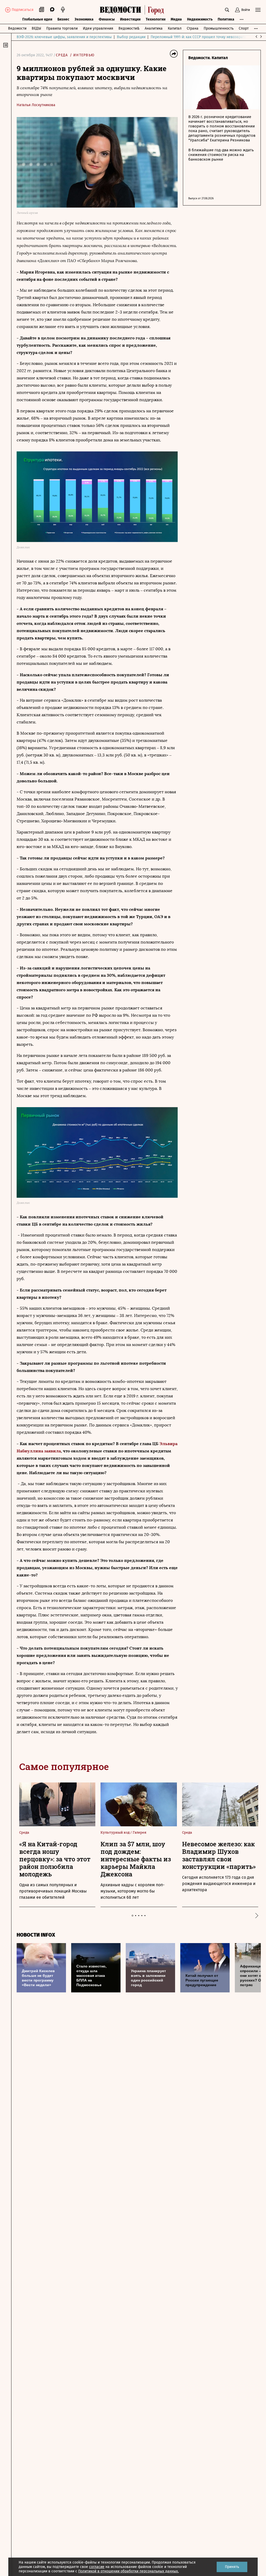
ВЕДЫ (36, 28)
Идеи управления (98, 28)
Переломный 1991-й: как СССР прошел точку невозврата (198, 37)
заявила (52, 1451)
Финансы (107, 19)
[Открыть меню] (258, 10)
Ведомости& (129, 28)
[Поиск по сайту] (227, 10)
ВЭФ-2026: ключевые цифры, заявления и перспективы (64, 37)
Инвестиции (130, 19)
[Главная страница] (133, 10)
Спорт (244, 28)
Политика (226, 19)
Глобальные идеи (37, 19)
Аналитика (154, 28)
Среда (62, 55)
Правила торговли (62, 28)
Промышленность (219, 28)
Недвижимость (200, 19)
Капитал (175, 28)
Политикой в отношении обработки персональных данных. (128, 2571)
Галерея (139, 1832)
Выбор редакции (131, 37)
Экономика (84, 19)
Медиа (176, 19)
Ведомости (17, 28)
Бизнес (63, 19)
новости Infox (36, 1935)
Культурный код (115, 1832)
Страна (193, 28)
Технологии (156, 19)
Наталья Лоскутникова (36, 105)
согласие (97, 2567)
